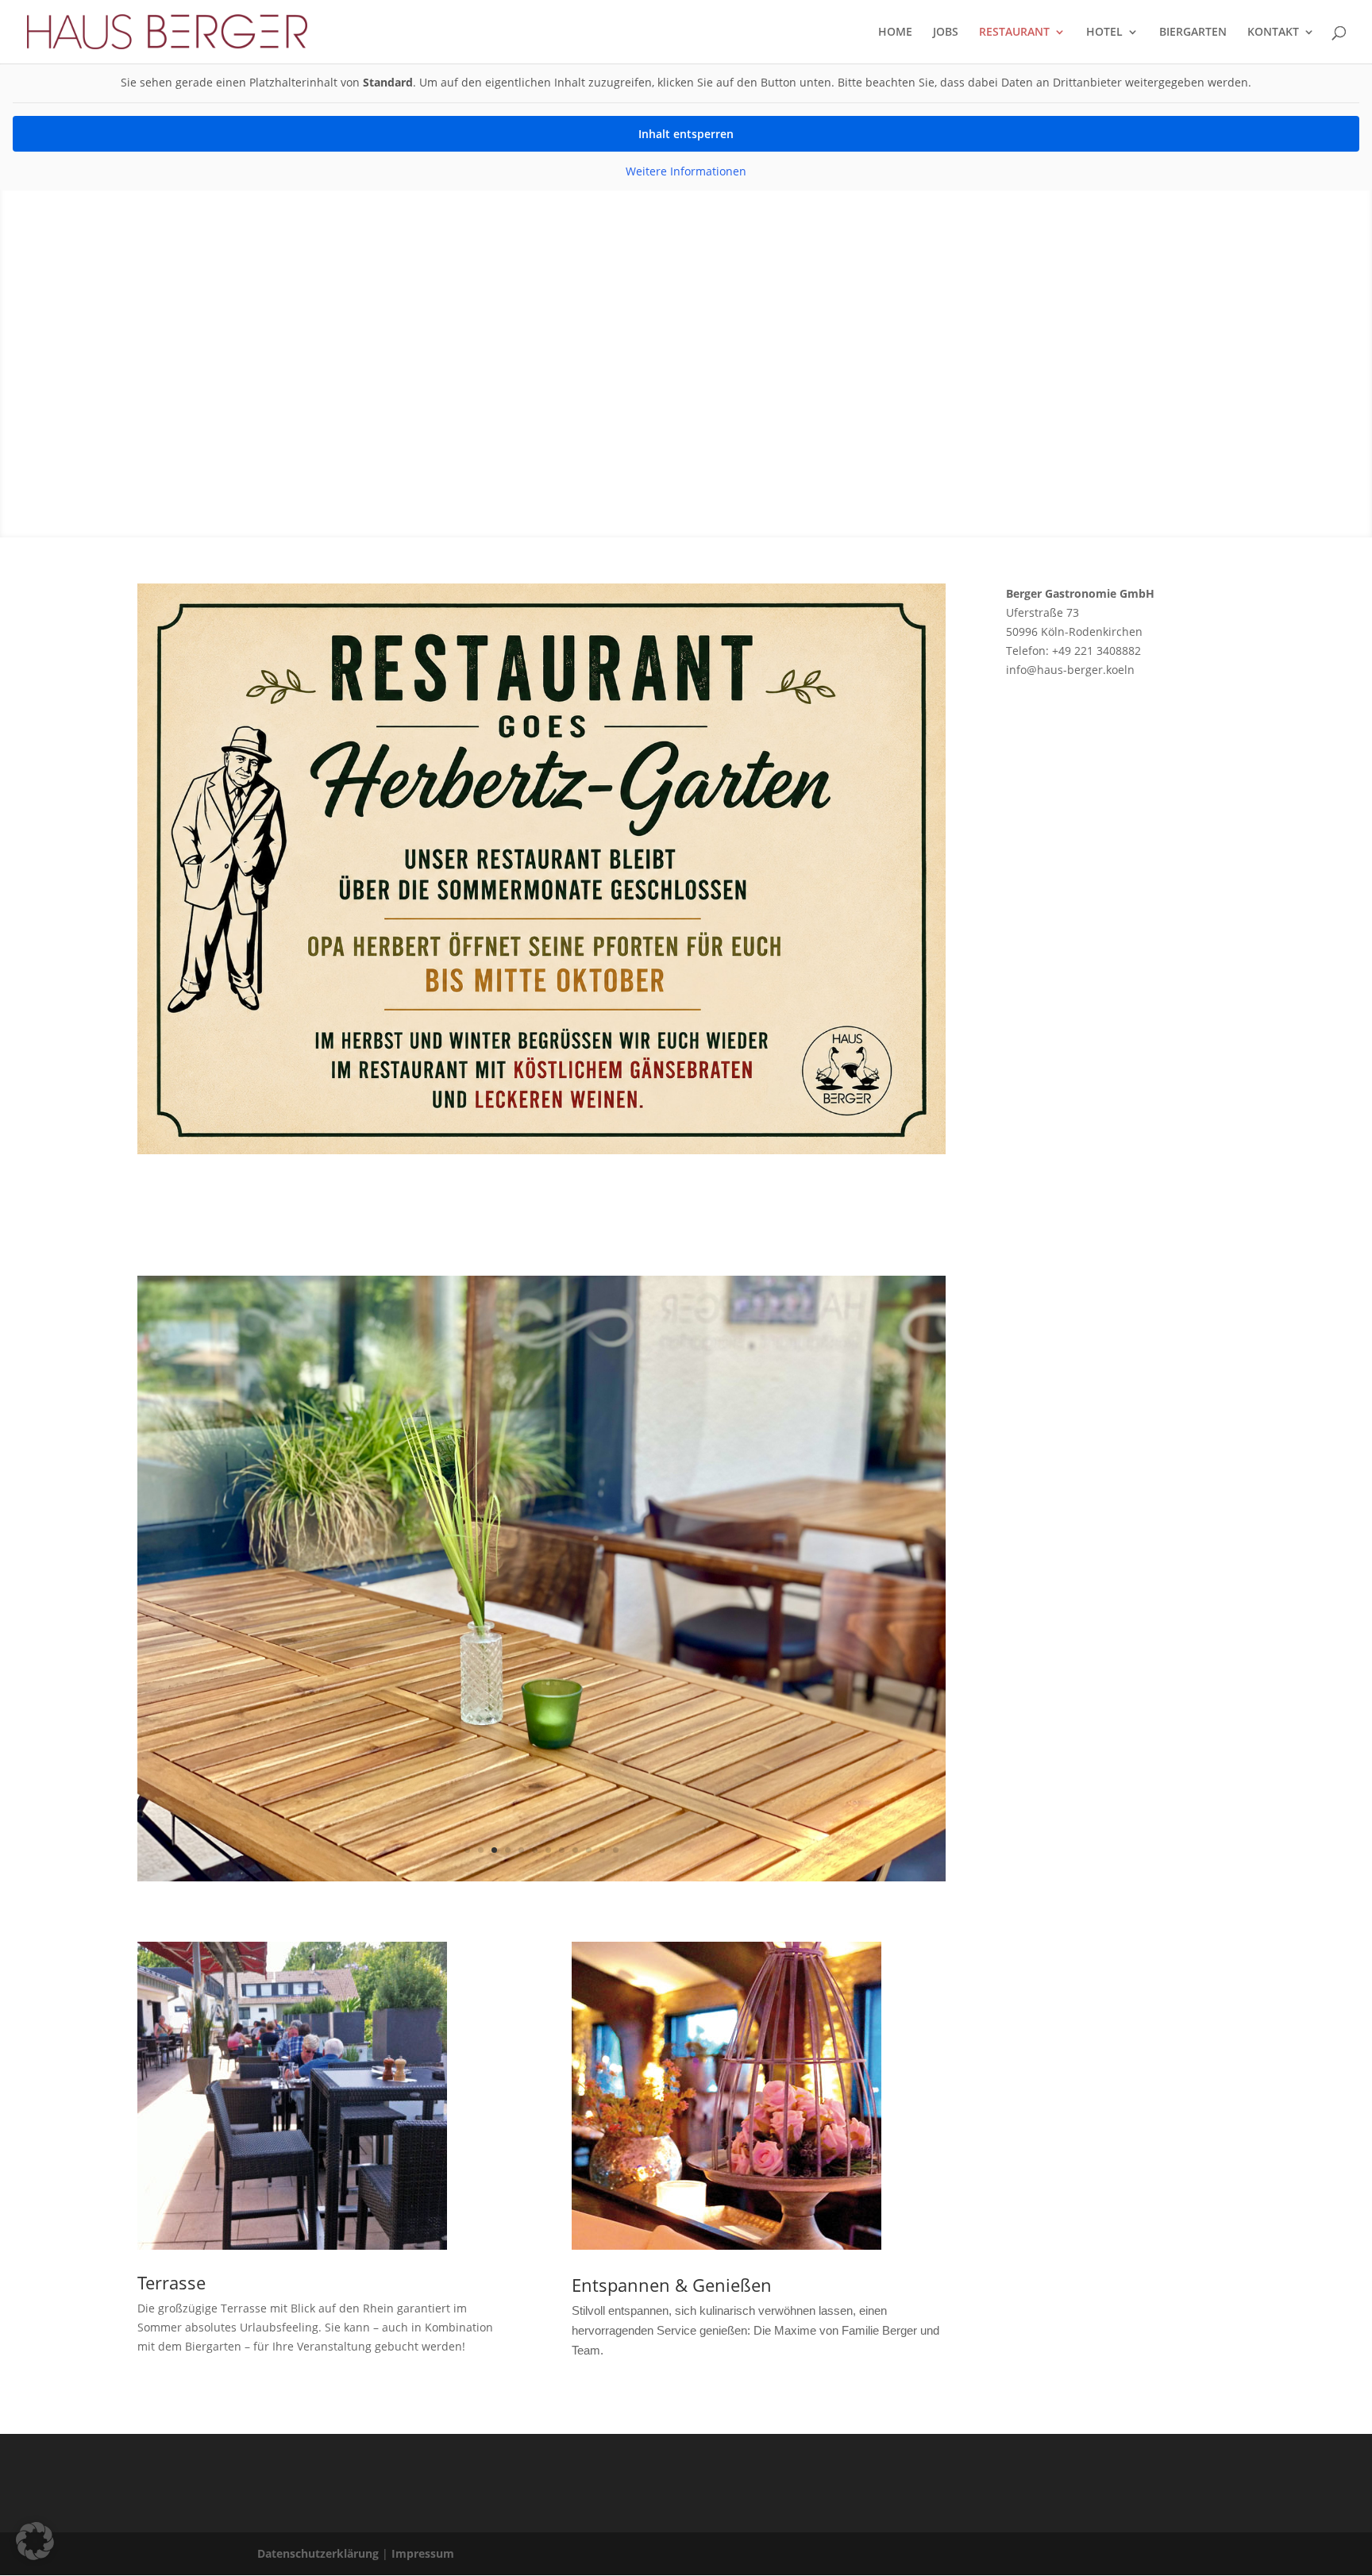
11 (602, 1850)
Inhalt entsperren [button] (686, 134)
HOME (895, 33)
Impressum (423, 2553)
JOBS (946, 33)
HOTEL (1104, 33)
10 (589, 1850)
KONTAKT (1273, 33)
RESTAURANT (1014, 33)
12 (616, 1850)
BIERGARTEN (1193, 33)
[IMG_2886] (541, 1877)
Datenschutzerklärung (318, 2553)
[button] (35, 2541)
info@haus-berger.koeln (1070, 670)
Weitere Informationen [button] (686, 171)
